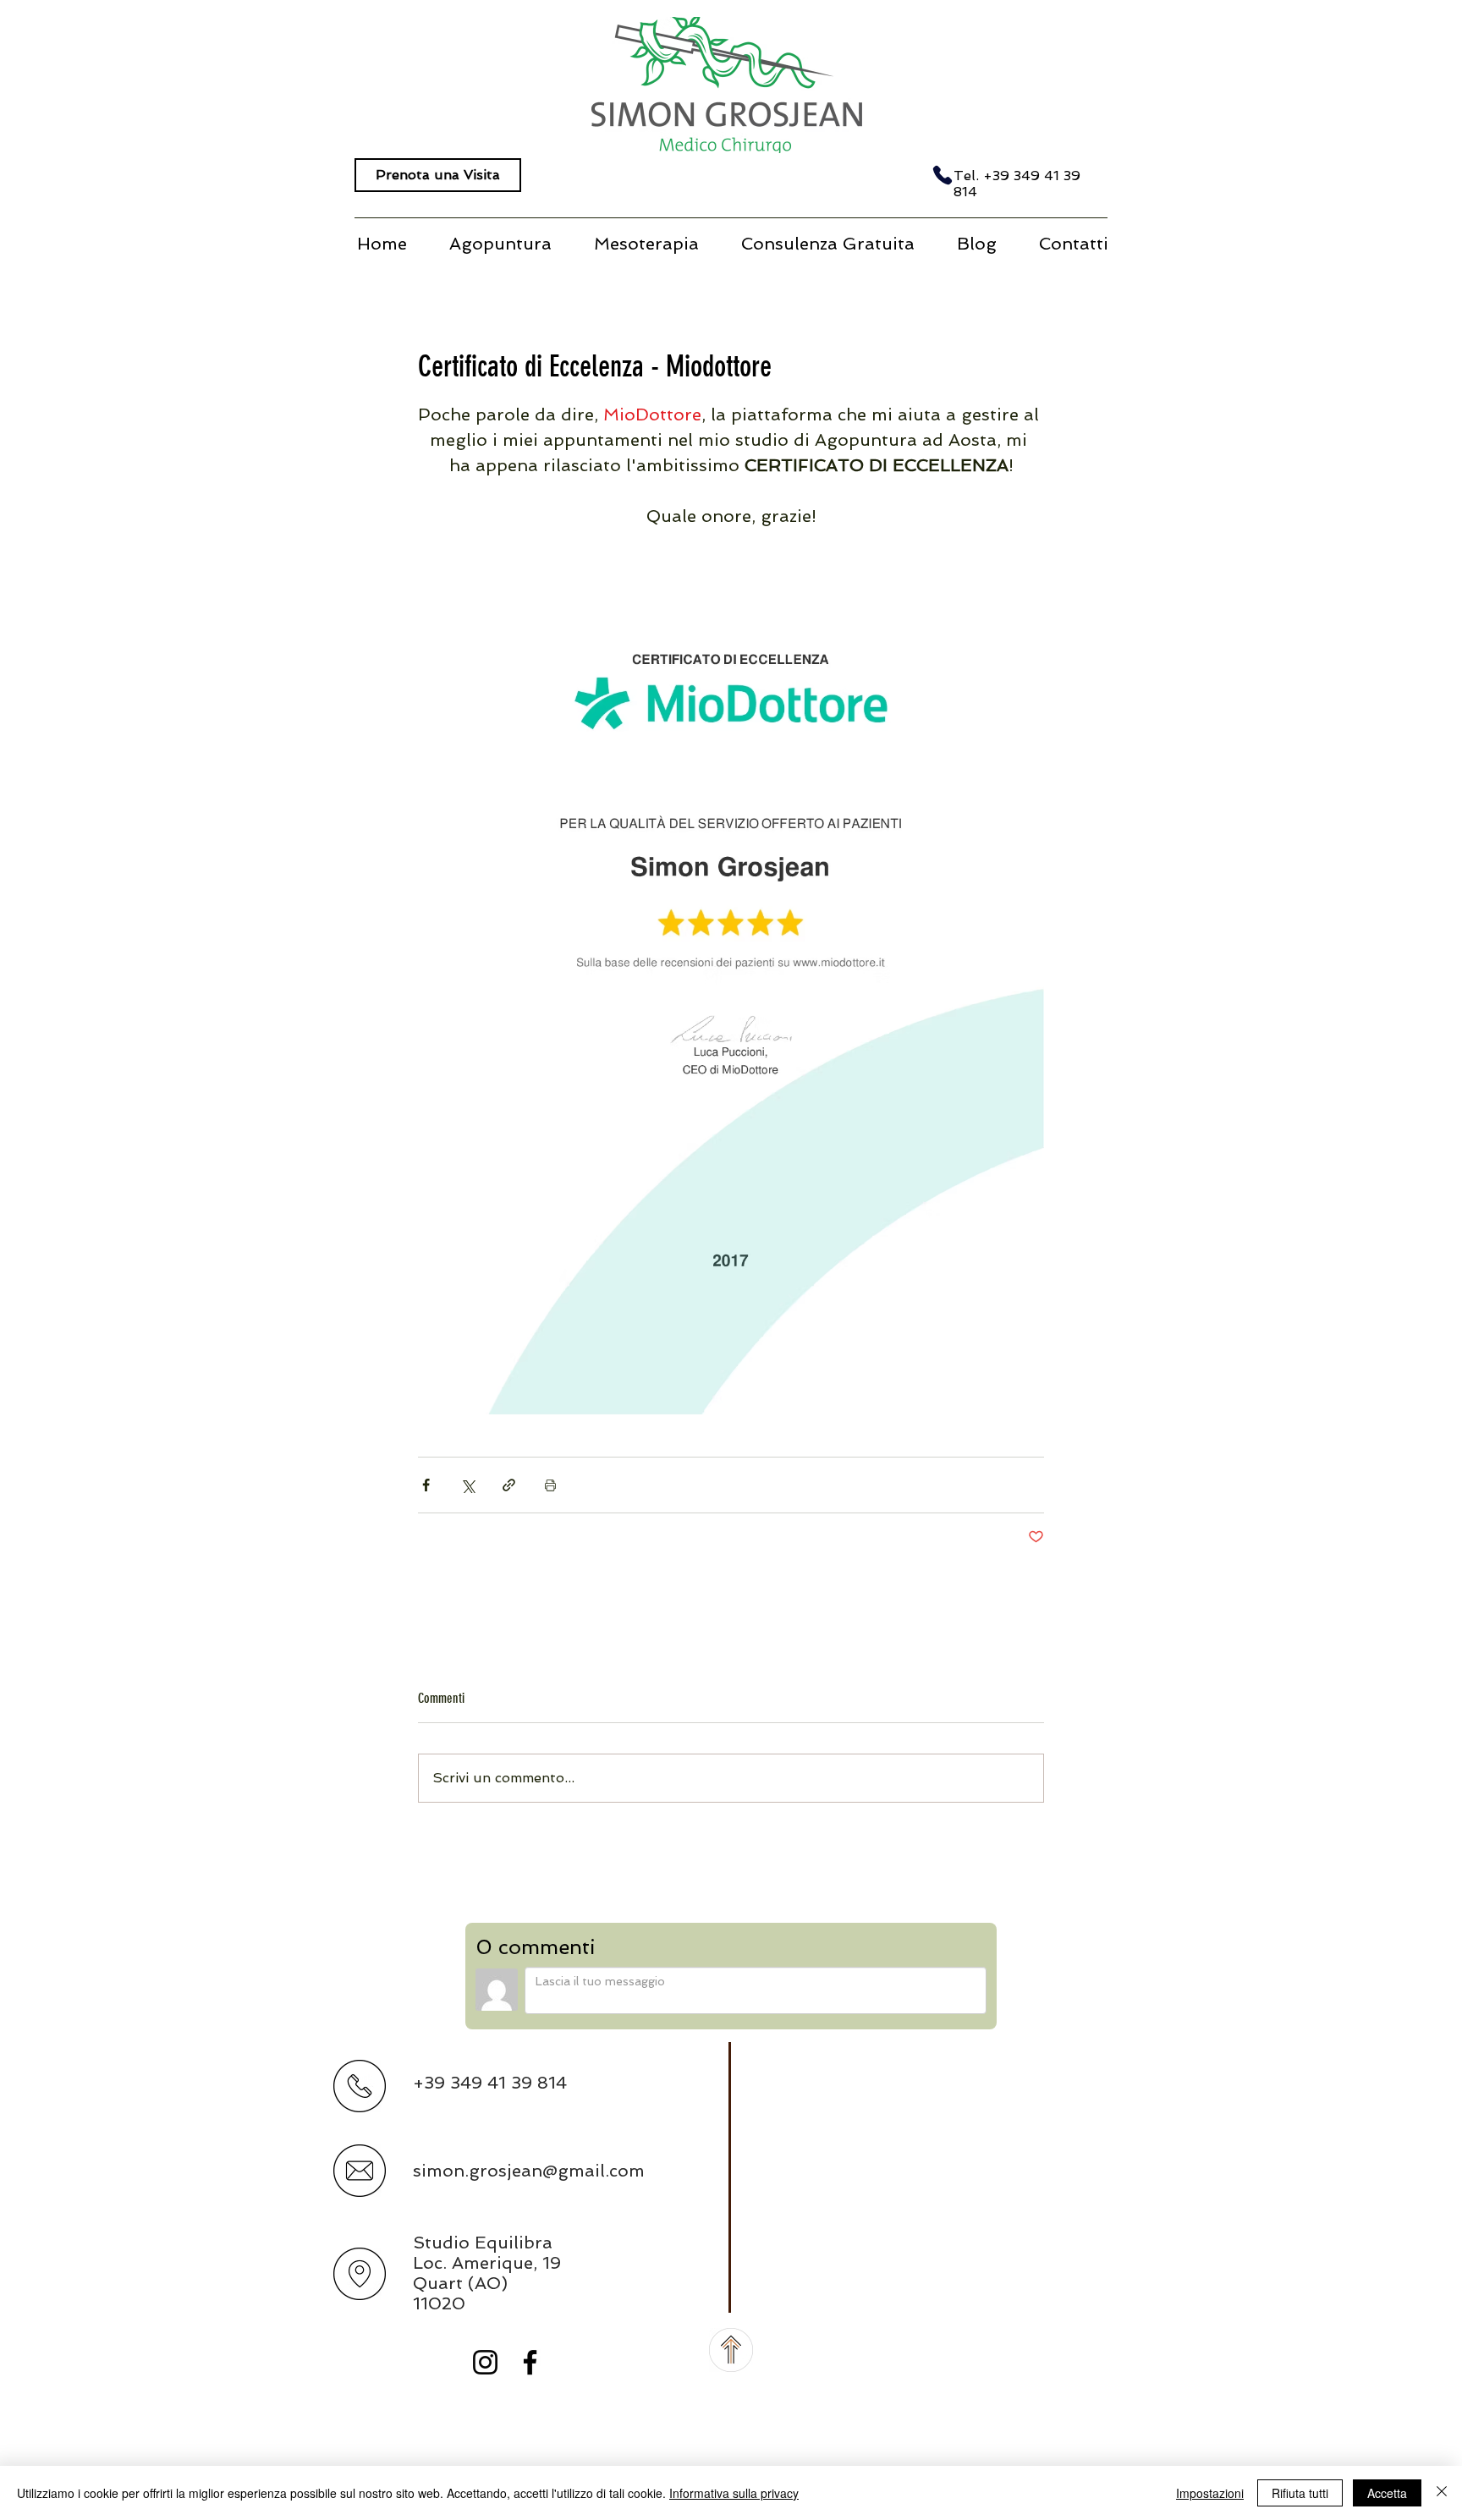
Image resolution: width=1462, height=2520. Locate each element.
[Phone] (943, 175)
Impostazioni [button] (1210, 2493)
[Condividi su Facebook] (426, 1485)
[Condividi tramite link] (509, 1485)
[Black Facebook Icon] (530, 2362)
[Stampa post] (550, 1485)
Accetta (1387, 2493)
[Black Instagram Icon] (485, 2362)
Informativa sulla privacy (734, 2493)
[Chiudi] (1442, 2493)
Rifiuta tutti (1300, 2493)
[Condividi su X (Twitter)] (467, 1485)
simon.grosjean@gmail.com (529, 2171)
